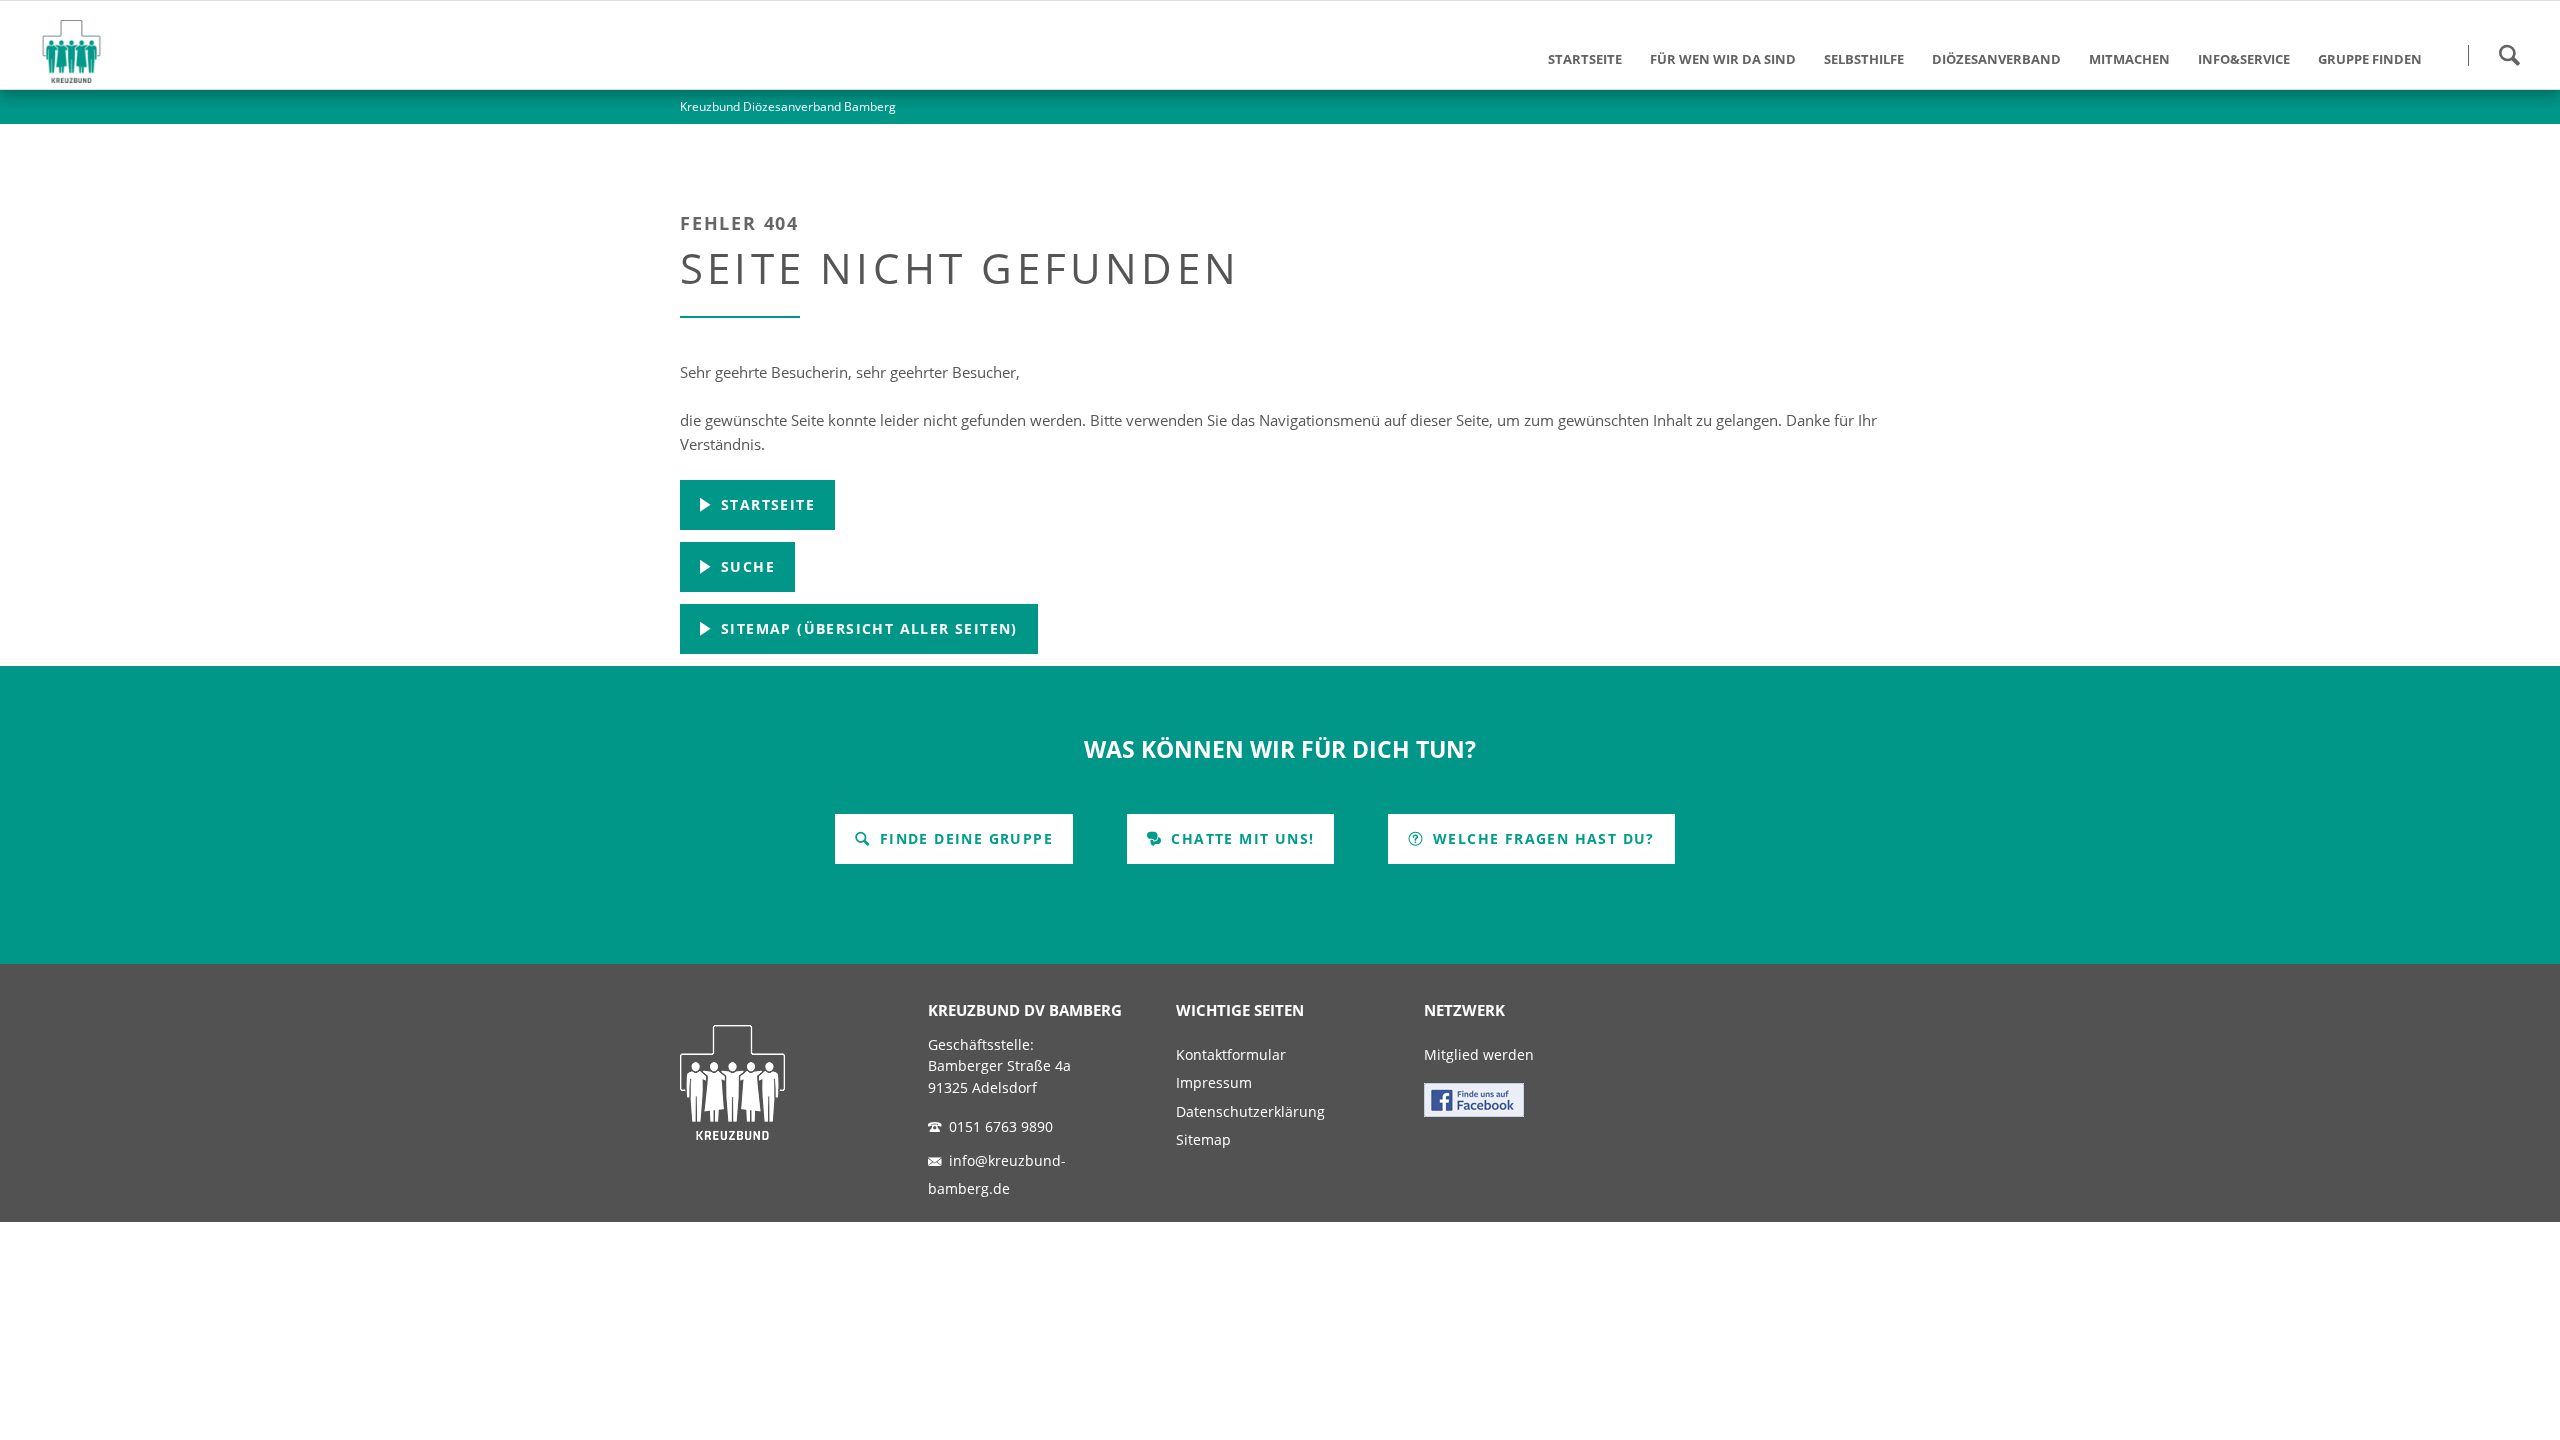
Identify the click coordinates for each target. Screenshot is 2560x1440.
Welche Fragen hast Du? (1541, 838)
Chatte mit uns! (1240, 838)
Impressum (1214, 1083)
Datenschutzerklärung (1250, 1112)
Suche (745, 566)
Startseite (765, 504)
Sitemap (1203, 1140)
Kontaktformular (1231, 1055)
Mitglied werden (1479, 1055)
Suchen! (2509, 55)
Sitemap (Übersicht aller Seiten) (867, 628)
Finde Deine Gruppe (963, 838)
